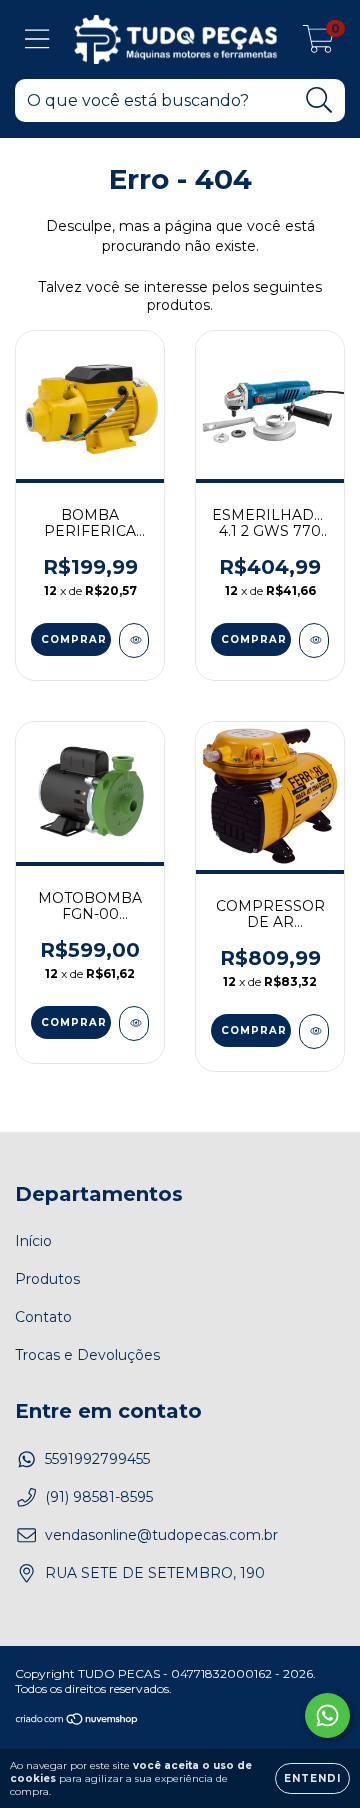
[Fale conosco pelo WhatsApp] (327, 1715)
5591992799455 (97, 1459)
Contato (43, 1317)
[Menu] (37, 39)
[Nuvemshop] (77, 1721)
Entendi (312, 1778)
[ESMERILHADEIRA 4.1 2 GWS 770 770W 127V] (314, 640)
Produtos (47, 1279)
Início (33, 1241)
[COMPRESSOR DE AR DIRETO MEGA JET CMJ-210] (314, 1031)
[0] (318, 45)
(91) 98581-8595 (99, 1497)
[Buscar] (319, 100)
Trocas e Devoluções (87, 1355)
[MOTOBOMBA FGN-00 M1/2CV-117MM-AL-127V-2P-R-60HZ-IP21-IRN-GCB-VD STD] (134, 1023)
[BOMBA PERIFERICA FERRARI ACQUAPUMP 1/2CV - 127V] (134, 640)
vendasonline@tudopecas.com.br (161, 1535)
